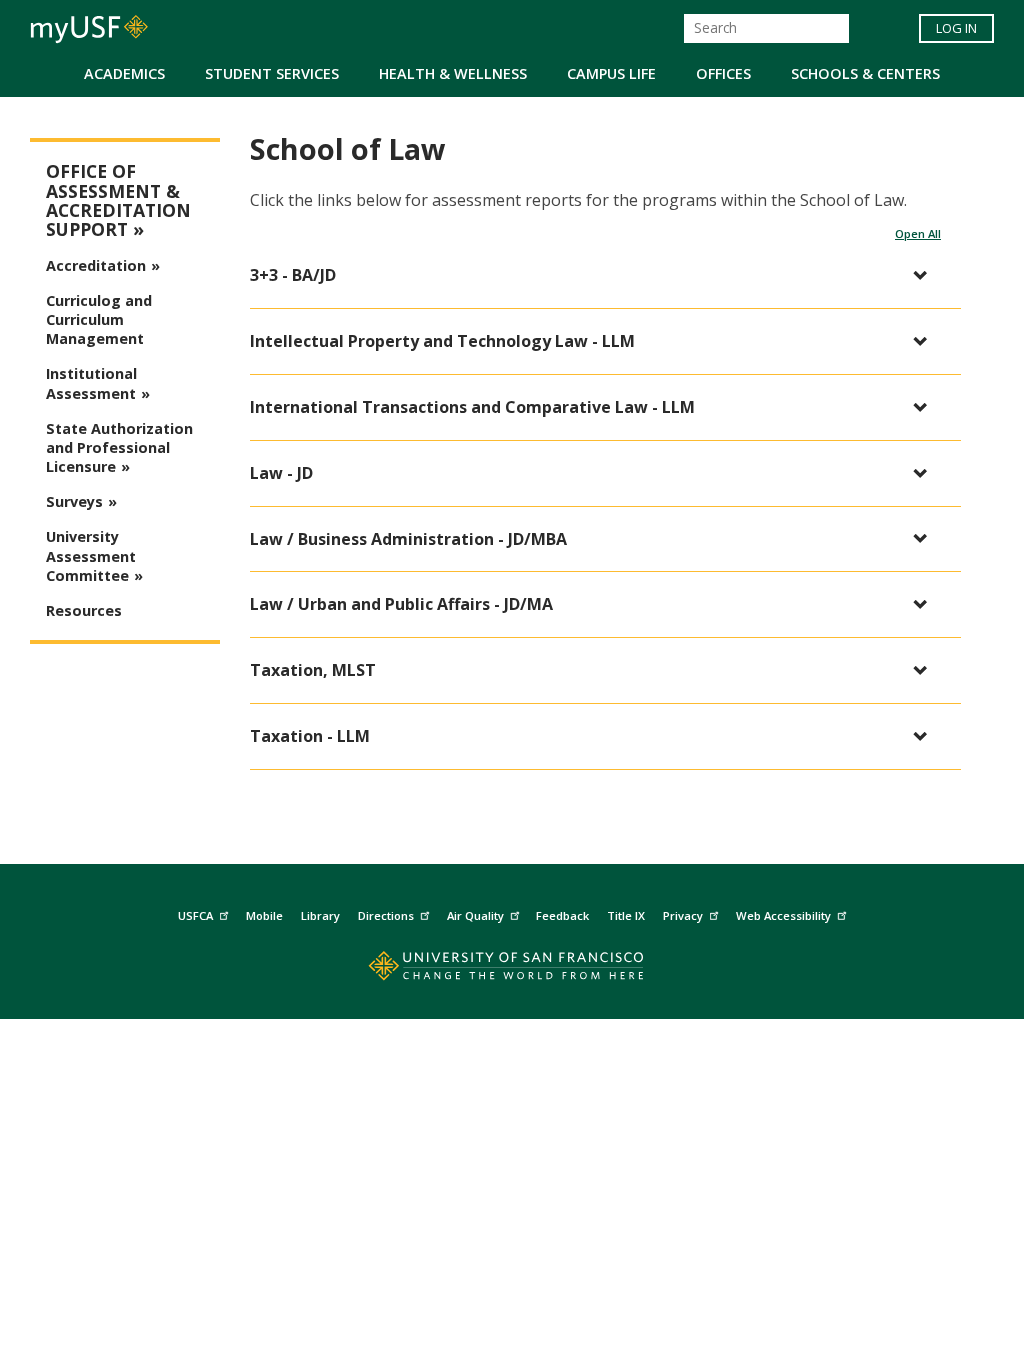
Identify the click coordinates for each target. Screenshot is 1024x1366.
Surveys (74, 501)
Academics (124, 73)
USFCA (195, 915)
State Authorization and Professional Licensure (119, 447)
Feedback (562, 915)
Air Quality (475, 915)
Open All (918, 233)
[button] (595, 275)
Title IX (626, 915)
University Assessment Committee (91, 555)
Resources (84, 610)
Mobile (264, 915)
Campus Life (611, 73)
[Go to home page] (512, 970)
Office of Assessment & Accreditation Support (118, 200)
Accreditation (96, 265)
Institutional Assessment (91, 383)
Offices (723, 73)
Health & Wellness (453, 73)
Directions (386, 915)
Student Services (272, 73)
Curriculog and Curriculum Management (99, 319)
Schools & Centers (865, 73)
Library (320, 915)
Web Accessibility (783, 915)
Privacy (683, 915)
